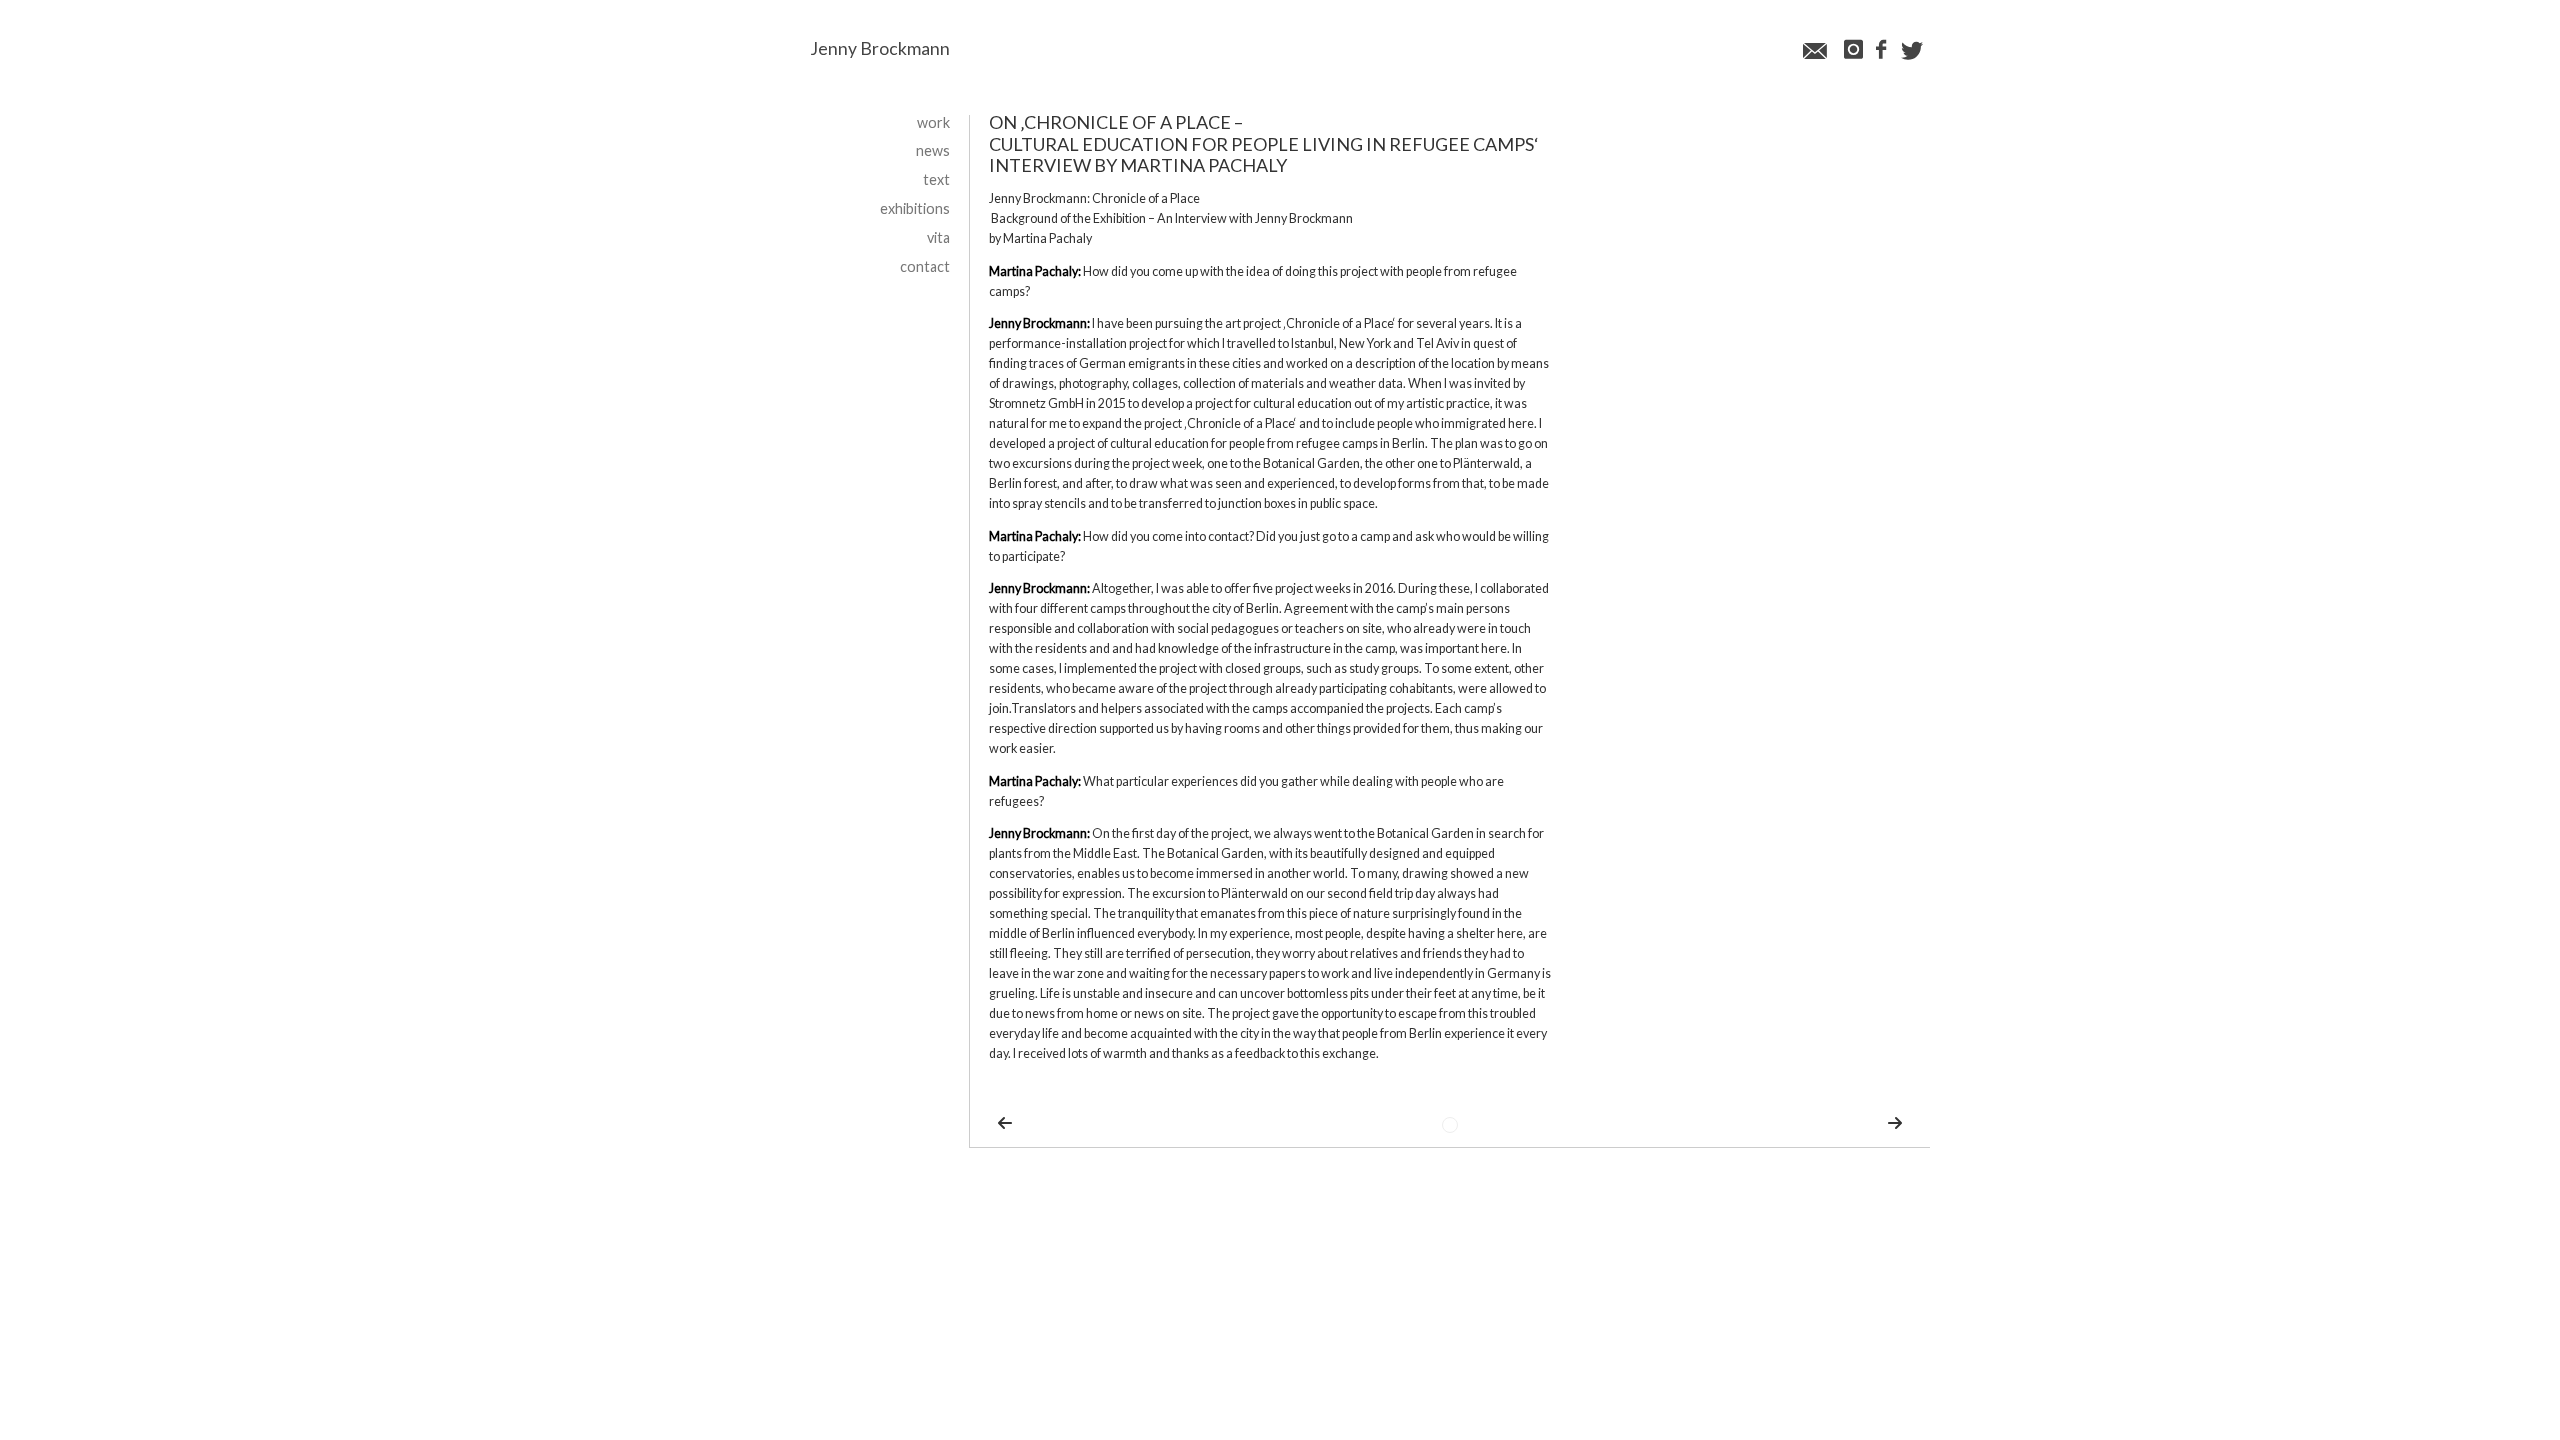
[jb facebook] (1880, 50)
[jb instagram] (1851, 50)
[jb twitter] (1912, 52)
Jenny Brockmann (880, 49)
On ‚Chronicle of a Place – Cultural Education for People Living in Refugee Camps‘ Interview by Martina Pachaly (1264, 143)
